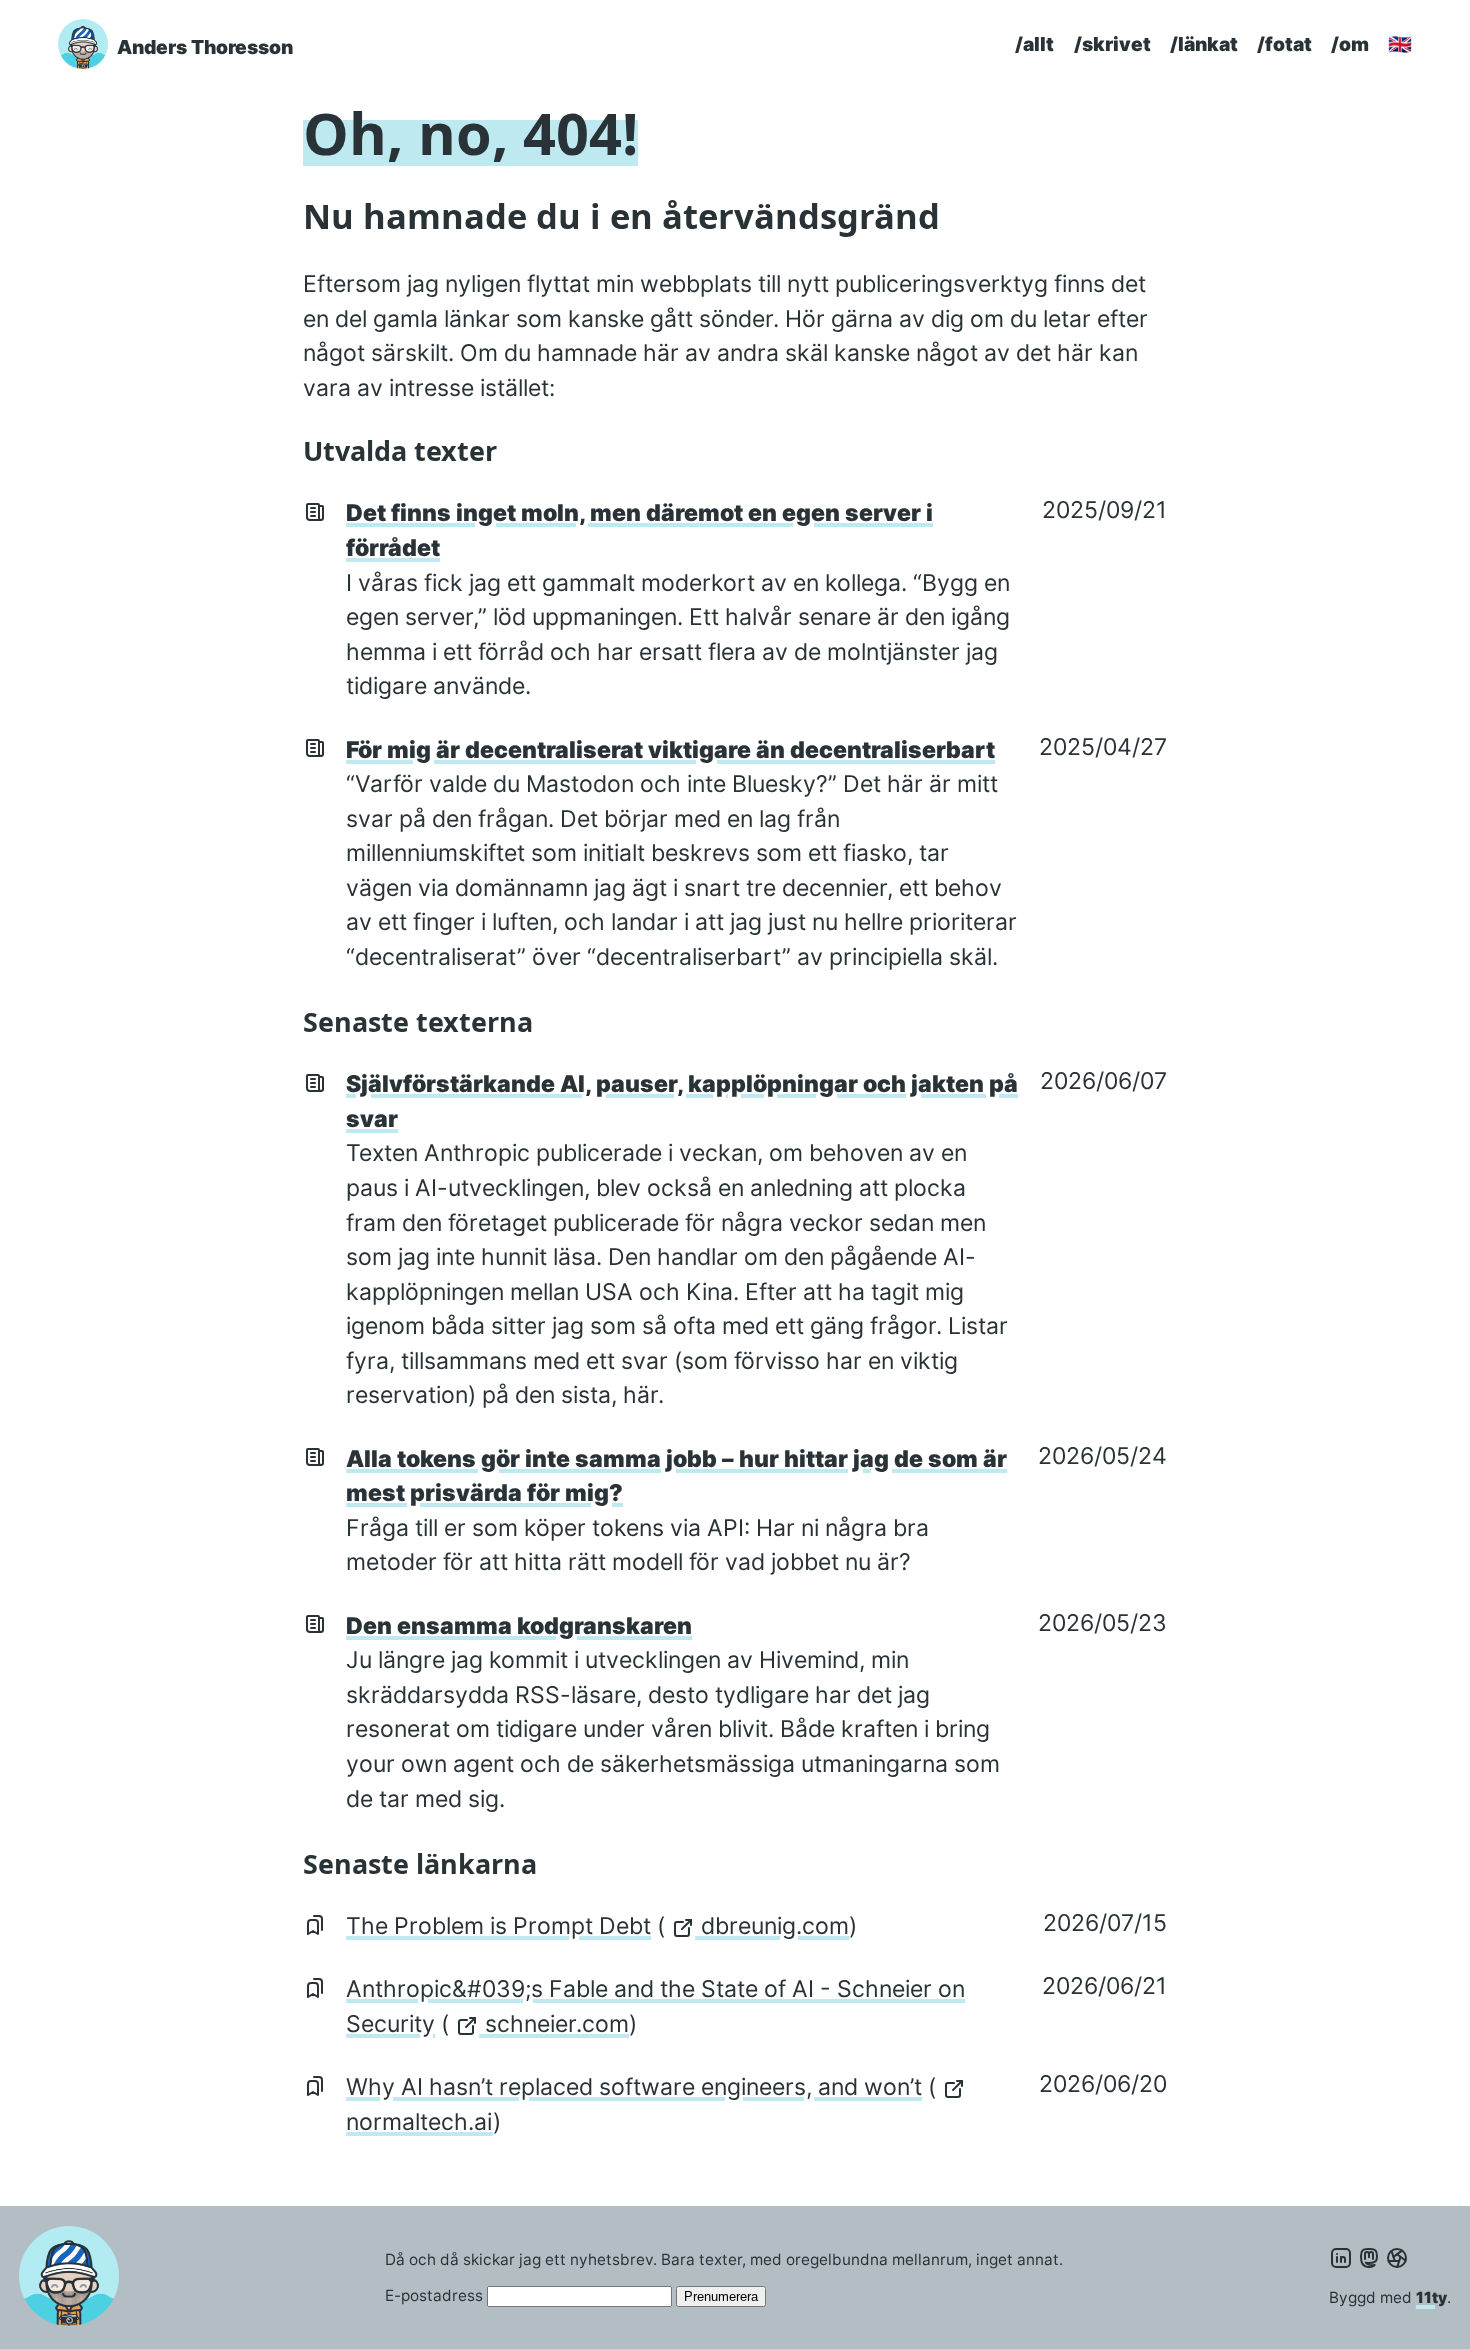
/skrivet (1112, 44)
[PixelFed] (1397, 2259)
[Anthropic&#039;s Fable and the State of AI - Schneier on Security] (315, 1986)
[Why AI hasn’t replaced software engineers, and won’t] (315, 2084)
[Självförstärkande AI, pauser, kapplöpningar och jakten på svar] (315, 1081)
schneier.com (554, 2024)
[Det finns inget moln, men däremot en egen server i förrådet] (315, 510)
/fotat (1284, 44)
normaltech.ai (419, 2122)
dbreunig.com (772, 1926)
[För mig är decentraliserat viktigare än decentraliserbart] (315, 747)
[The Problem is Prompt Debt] (315, 1923)
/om (1350, 44)
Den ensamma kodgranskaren (519, 1626)
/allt (1034, 44)
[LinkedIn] (1341, 2259)
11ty (1431, 2297)
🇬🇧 (1400, 44)
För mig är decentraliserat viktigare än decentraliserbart (670, 750)
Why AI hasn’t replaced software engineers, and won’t (634, 2087)
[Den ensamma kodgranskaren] (315, 1623)
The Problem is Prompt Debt (498, 1926)
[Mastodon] (1369, 2259)
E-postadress (434, 2295)
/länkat (1204, 44)
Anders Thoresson (205, 47)
